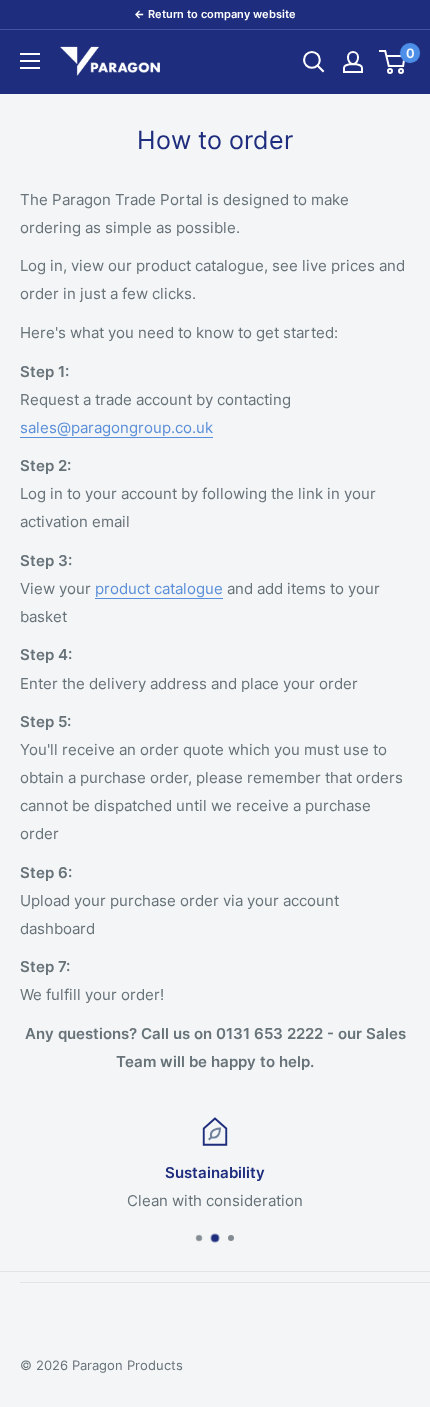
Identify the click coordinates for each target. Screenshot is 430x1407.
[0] (393, 62)
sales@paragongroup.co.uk (116, 427)
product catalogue (159, 588)
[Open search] (314, 62)
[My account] (353, 62)
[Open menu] (30, 61)
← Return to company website (215, 14)
